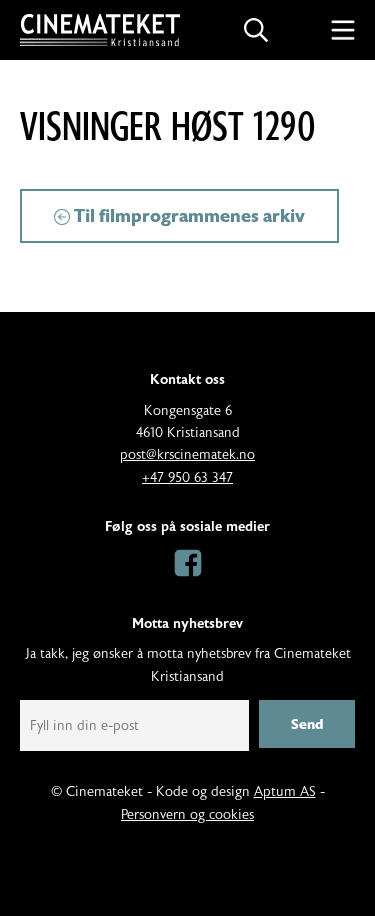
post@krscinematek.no (187, 455)
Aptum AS (285, 792)
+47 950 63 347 (187, 478)
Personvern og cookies (187, 815)
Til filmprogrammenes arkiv (187, 216)
